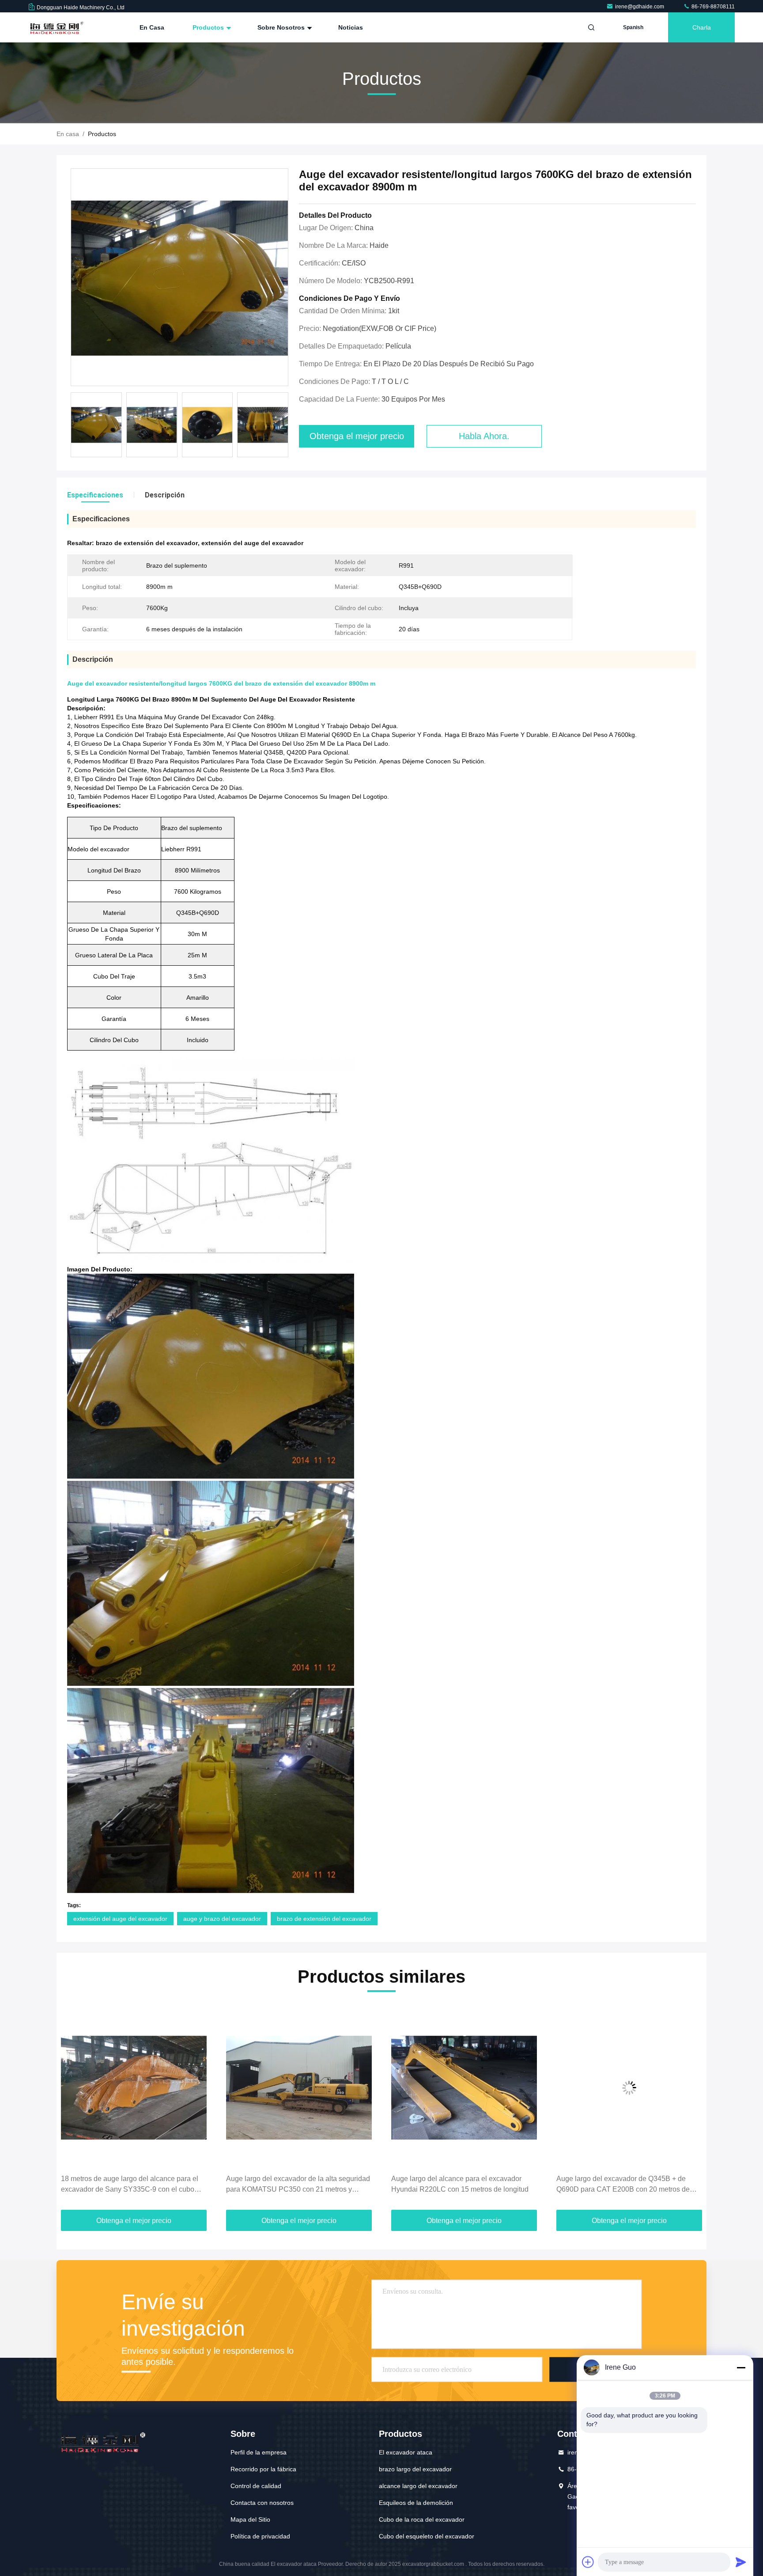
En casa (152, 27)
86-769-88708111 (712, 7)
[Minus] (741, 2367)
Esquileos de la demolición (416, 2503)
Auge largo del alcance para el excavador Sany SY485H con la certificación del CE (621, 2184)
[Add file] (588, 2562)
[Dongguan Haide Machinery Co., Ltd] (56, 27)
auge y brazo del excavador (222, 1919)
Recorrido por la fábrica (263, 2469)
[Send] (741, 2562)
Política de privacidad (260, 2536)
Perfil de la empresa (259, 2452)
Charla (702, 27)
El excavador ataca (406, 2452)
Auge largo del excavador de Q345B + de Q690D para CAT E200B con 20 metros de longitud (458, 2185)
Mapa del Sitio (250, 2519)
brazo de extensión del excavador (324, 1919)
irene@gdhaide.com (640, 7)
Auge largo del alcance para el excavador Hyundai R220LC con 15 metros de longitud (295, 2184)
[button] (72, 2109)
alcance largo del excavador (418, 2486)
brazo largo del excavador (415, 2469)
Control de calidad (256, 2486)
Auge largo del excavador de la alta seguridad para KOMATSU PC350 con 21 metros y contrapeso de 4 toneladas (133, 2185)
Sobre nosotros (282, 27)
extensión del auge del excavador (120, 1919)
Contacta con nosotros (262, 2503)
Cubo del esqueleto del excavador (427, 2536)
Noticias (351, 27)
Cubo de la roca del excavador (422, 2519)
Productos (209, 27)
